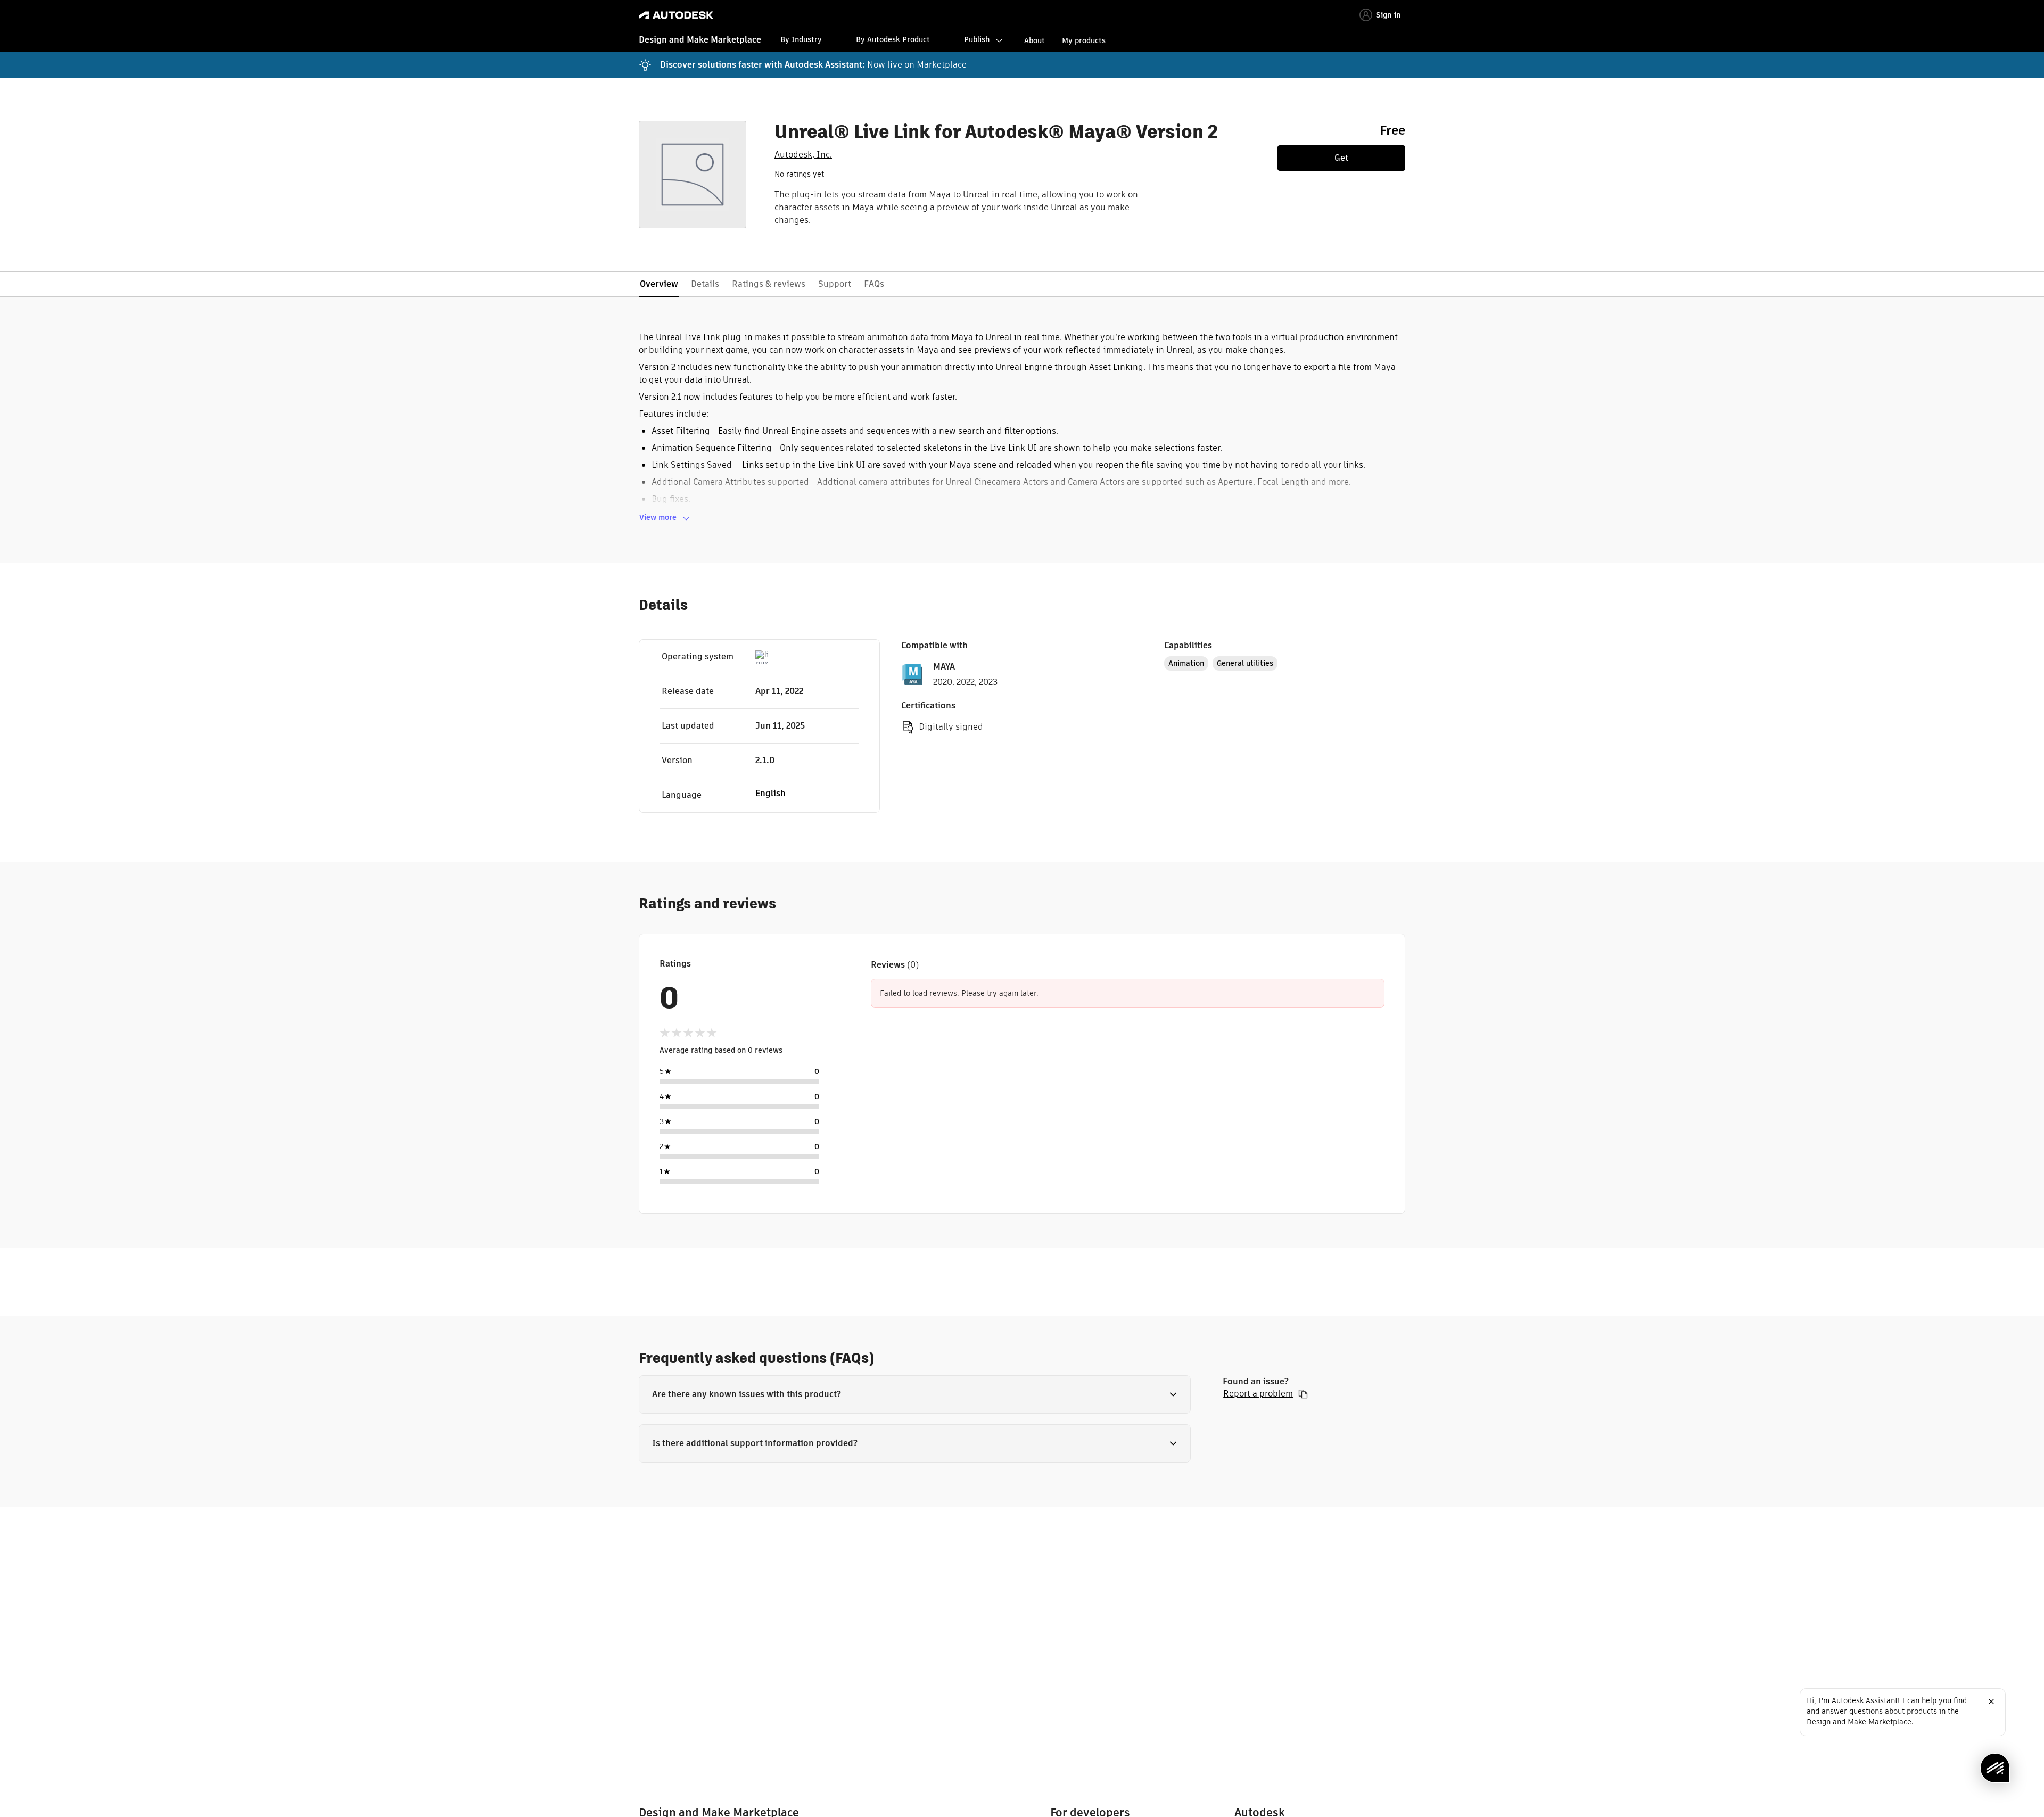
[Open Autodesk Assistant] (1995, 1768)
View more (658, 517)
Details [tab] (705, 284)
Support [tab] (835, 284)
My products (1084, 40)
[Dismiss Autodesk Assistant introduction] (1991, 1702)
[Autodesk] (676, 15)
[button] (915, 1394)
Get (1341, 158)
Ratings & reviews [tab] (769, 284)
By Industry (801, 39)
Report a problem (1258, 1394)
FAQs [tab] (874, 284)
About (1035, 40)
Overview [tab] (659, 284)
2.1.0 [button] (765, 760)
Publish (977, 39)
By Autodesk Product (893, 39)
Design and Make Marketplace (700, 40)
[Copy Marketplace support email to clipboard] (1303, 1394)
